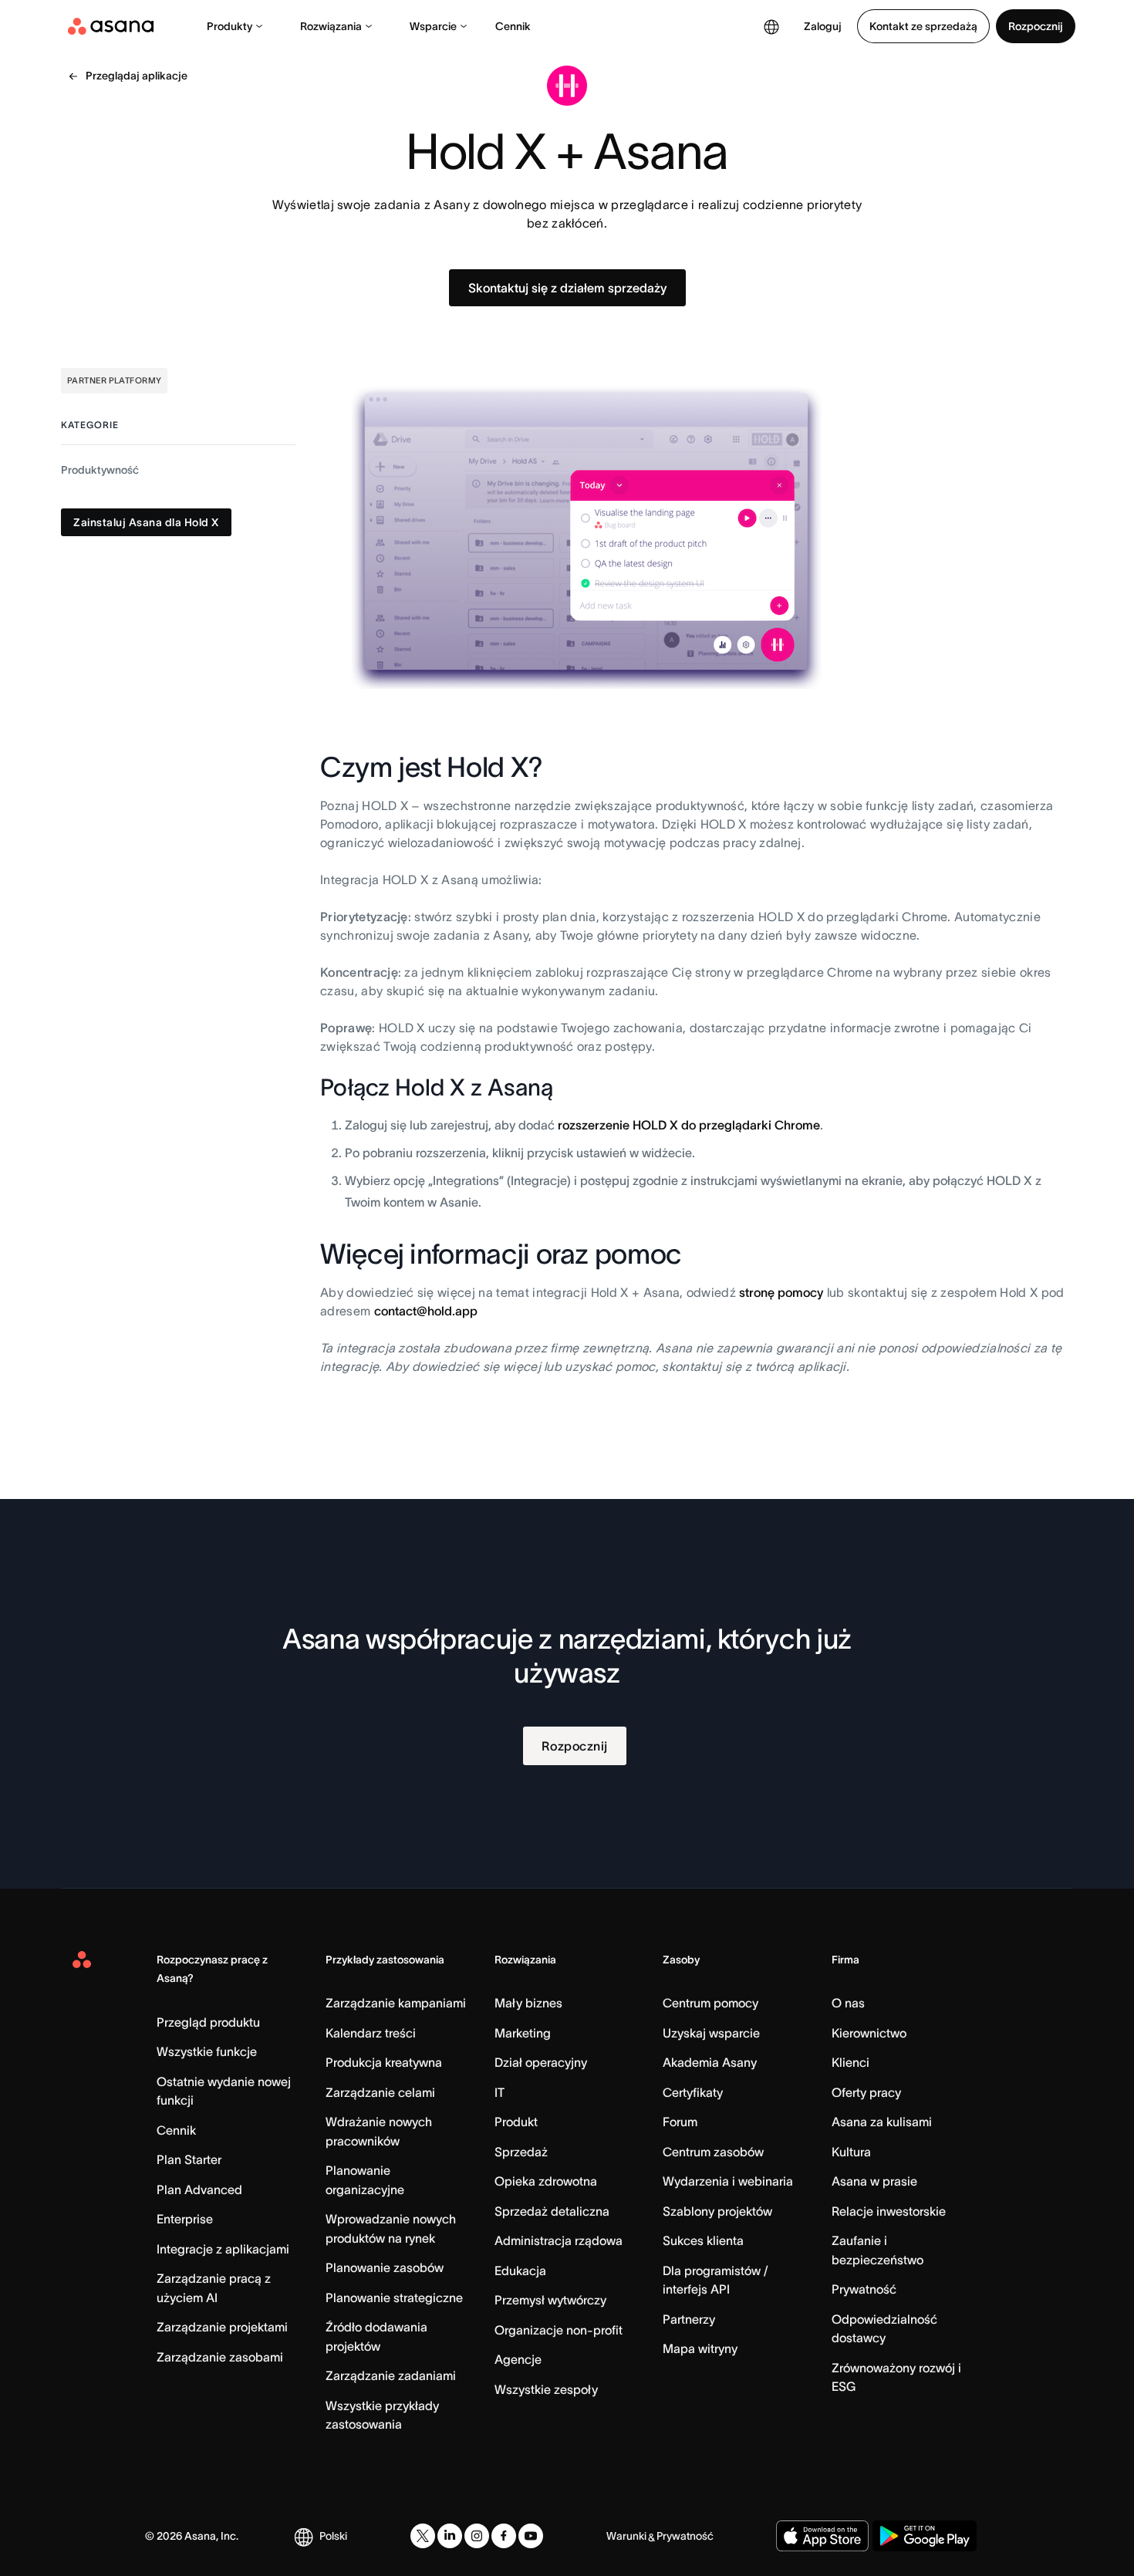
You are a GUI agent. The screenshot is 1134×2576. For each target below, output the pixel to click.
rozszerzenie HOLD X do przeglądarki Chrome (689, 1125)
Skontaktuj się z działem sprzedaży (567, 288)
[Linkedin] (450, 2536)
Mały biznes (528, 2003)
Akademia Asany (710, 2062)
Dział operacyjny (541, 2062)
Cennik (513, 26)
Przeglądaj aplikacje (137, 76)
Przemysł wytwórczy (550, 2300)
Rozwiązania (331, 26)
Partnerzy (689, 2319)
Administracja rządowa (559, 2240)
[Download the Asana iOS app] (822, 2536)
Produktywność (100, 470)
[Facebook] (504, 2536)
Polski (333, 2536)
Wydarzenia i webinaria (728, 2181)
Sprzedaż (521, 2152)
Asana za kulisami (882, 2122)
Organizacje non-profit (559, 2330)
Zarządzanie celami (380, 2092)
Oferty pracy (866, 2092)
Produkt (516, 2122)
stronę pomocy (781, 1292)
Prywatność (864, 2289)
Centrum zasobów (713, 2152)
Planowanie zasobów (385, 2267)
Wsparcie (433, 26)
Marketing (523, 2033)
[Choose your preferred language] (771, 26)
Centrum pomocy (710, 2003)
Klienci (850, 2062)
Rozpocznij (1036, 26)
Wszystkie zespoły (546, 2389)
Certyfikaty (693, 2092)
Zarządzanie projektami (222, 2327)
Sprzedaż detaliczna (552, 2211)
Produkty (229, 26)
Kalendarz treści (371, 2033)
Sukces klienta (703, 2240)
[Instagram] (477, 2536)
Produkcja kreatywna (384, 2062)
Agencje (518, 2359)
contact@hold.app (426, 1311)
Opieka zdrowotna (546, 2181)
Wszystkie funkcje (207, 2051)
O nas (848, 2003)
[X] (423, 2536)
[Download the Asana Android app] (925, 2536)
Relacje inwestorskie (889, 2211)
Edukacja (520, 2270)
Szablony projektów (717, 2211)
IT (499, 2092)
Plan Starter (189, 2159)
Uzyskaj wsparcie (711, 2033)
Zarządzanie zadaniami (391, 2375)
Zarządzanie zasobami (220, 2357)
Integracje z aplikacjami (223, 2249)
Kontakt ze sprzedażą (923, 26)
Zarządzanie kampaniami (396, 2003)
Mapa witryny (700, 2348)
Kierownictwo (869, 2033)
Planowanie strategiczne (394, 2297)
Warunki (626, 2536)
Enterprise (185, 2219)
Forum (680, 2122)
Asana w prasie (874, 2181)
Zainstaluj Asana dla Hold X (146, 522)
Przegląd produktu (208, 2022)
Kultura (851, 2152)
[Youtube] (531, 2536)
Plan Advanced (199, 2189)
